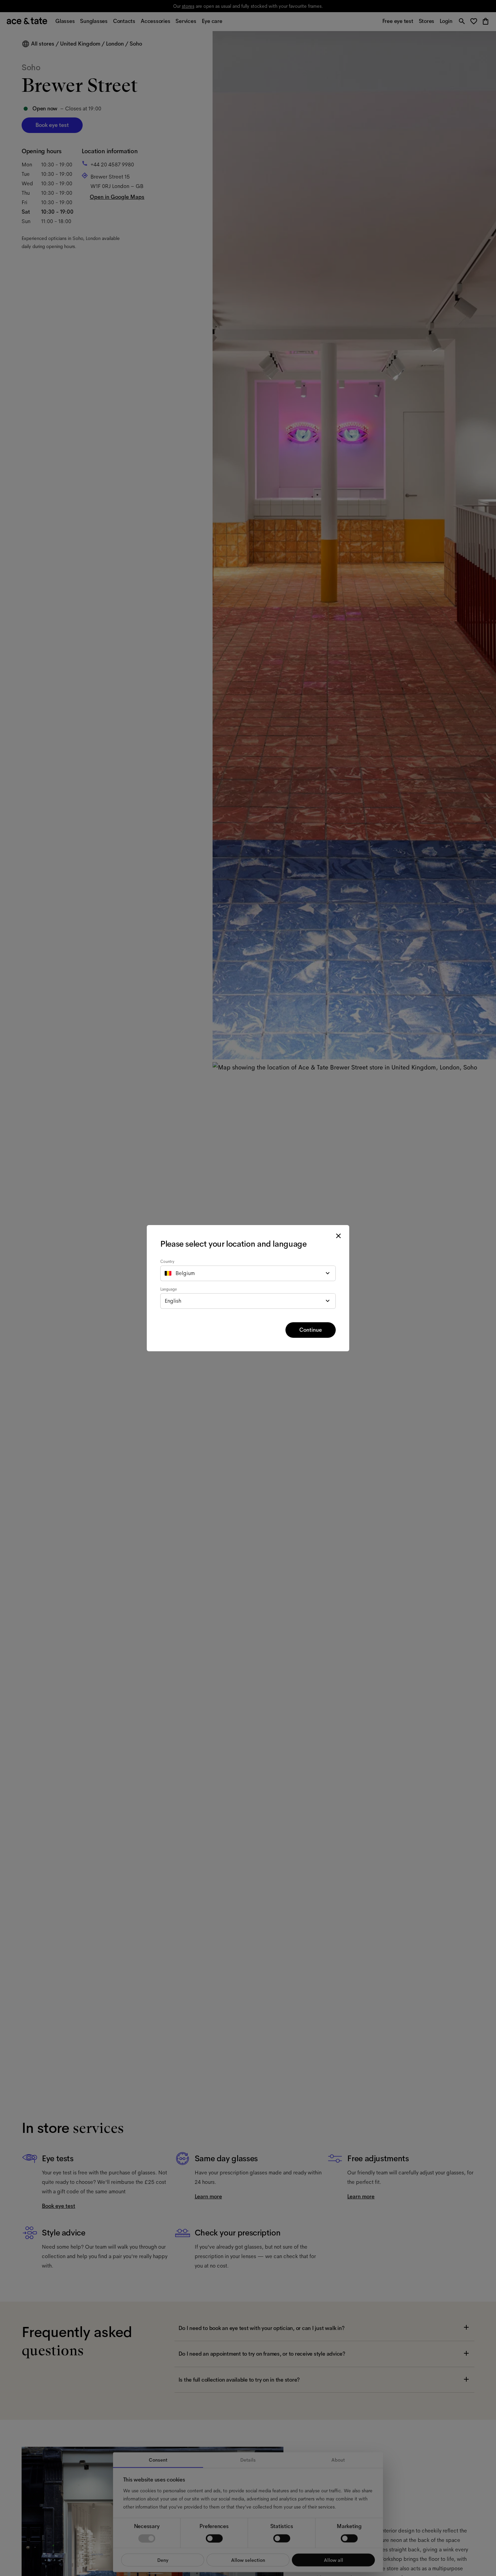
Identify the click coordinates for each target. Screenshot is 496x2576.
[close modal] (338, 1236)
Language (169, 1289)
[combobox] (248, 1273)
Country (167, 1262)
